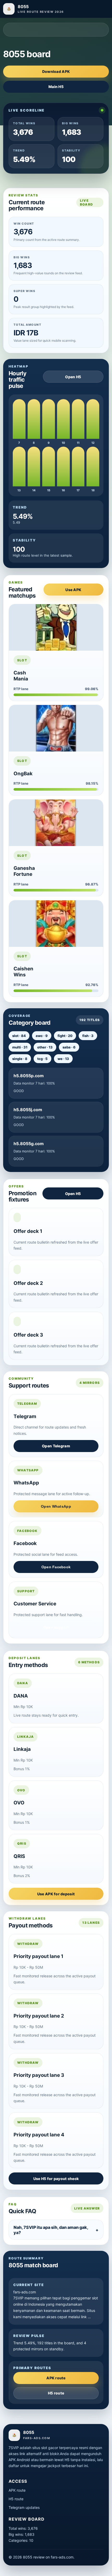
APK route (56, 2378)
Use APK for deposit (56, 1894)
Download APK (56, 71)
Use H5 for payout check (56, 2179)
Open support (56, 1627)
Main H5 (56, 87)
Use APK (73, 590)
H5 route (56, 2393)
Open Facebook (56, 1567)
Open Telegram (56, 1446)
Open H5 (73, 377)
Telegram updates (24, 2507)
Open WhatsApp (56, 1506)
